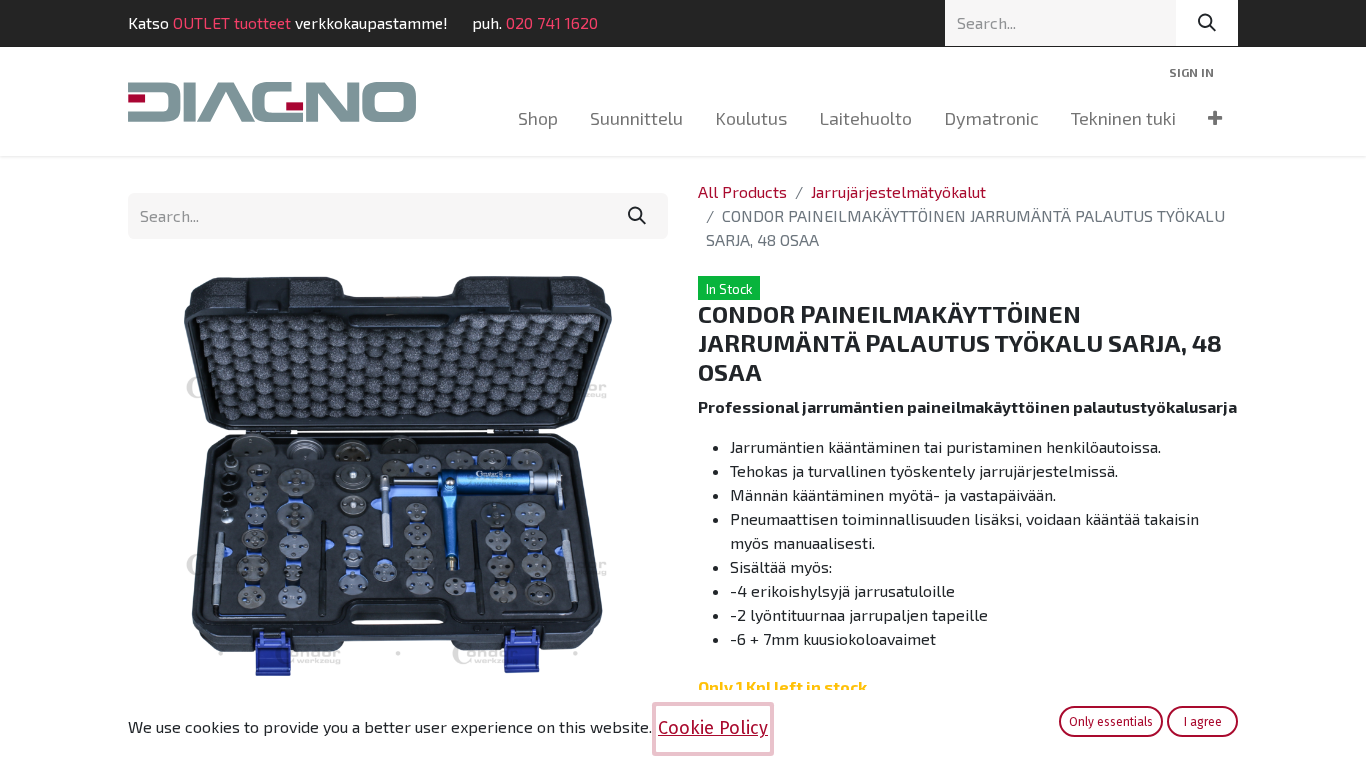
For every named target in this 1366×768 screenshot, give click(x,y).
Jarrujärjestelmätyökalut (898, 191)
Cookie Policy (713, 728)
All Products (742, 191)
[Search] (1207, 23)
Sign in (1191, 72)
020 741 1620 (552, 22)
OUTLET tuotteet (232, 22)
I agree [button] (1203, 722)
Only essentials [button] (1111, 722)
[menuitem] (538, 118)
